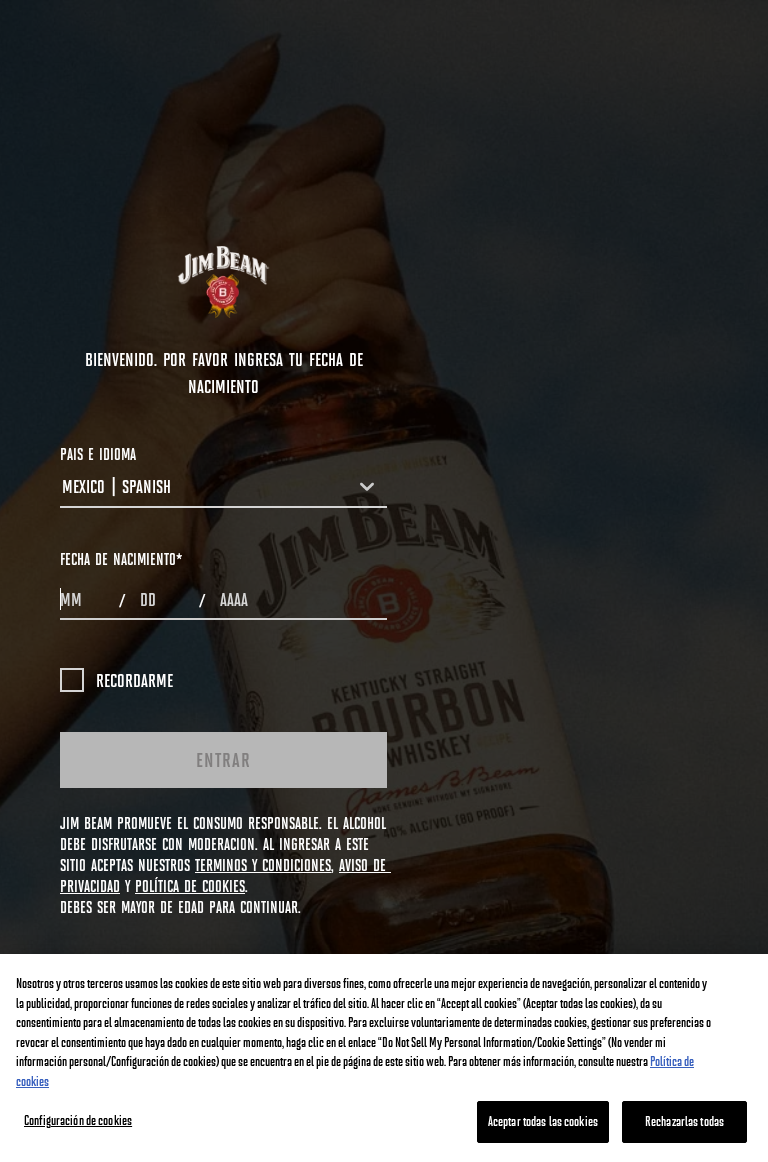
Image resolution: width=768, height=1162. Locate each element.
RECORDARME (134, 680)
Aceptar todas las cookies (543, 1121)
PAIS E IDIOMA (98, 453)
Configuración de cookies (78, 1120)
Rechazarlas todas (684, 1121)
